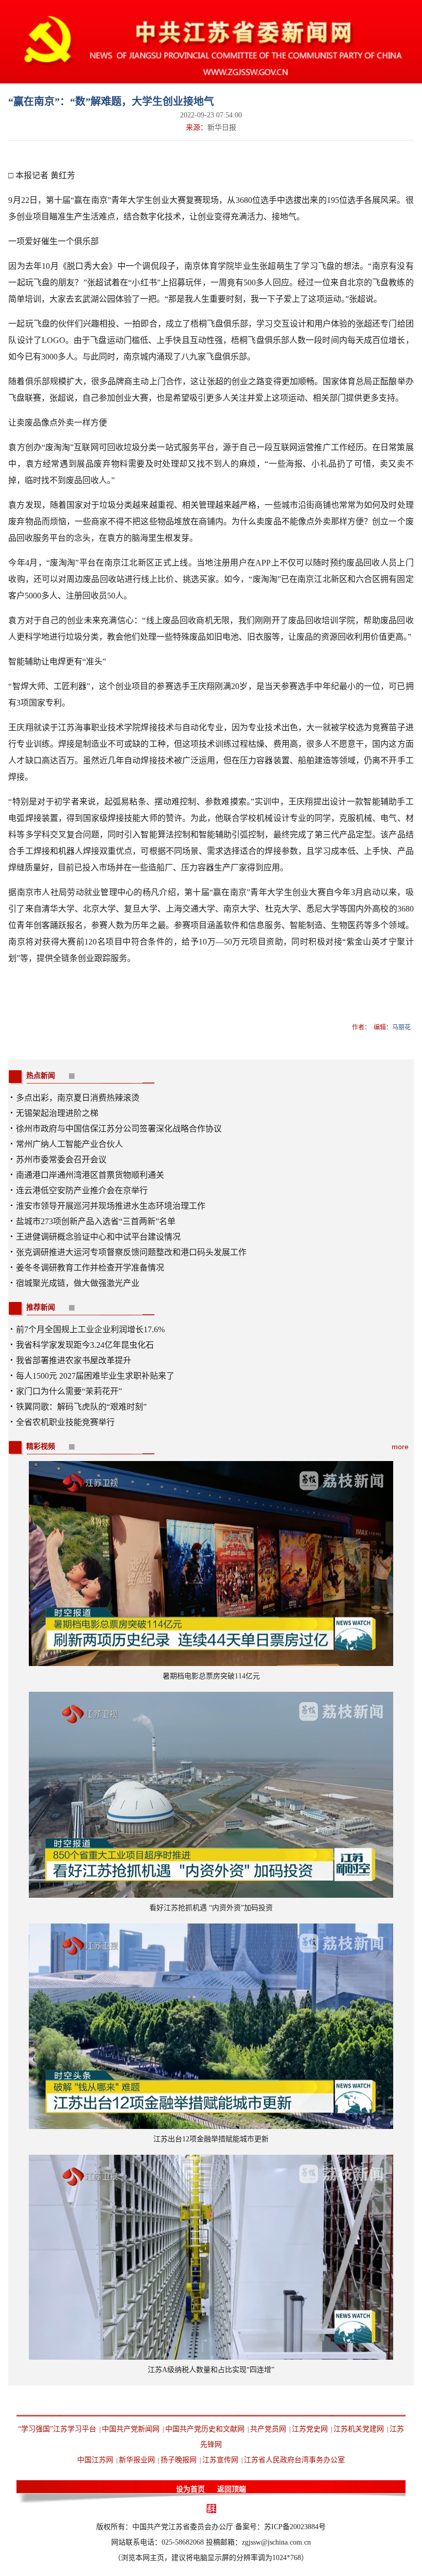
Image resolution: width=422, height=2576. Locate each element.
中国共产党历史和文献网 (205, 2429)
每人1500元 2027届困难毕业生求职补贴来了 (95, 1376)
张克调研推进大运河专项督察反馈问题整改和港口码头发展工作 (131, 1252)
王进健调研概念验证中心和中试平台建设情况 (98, 1237)
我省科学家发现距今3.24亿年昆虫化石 (85, 1345)
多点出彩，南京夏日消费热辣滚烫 (78, 1098)
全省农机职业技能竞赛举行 (65, 1422)
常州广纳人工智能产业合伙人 (69, 1144)
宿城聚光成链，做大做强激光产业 (78, 1283)
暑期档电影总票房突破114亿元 (211, 1676)
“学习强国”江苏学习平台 (57, 2429)
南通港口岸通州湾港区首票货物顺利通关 (90, 1175)
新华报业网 (137, 2460)
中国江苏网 (95, 2460)
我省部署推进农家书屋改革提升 (74, 1360)
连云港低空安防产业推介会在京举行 (82, 1190)
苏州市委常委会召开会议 (61, 1160)
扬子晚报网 (179, 2460)
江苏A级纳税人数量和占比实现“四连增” (211, 2370)
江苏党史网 (310, 2429)
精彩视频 (41, 1446)
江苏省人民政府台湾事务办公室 (294, 2460)
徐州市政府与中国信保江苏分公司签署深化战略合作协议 (119, 1129)
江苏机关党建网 (359, 2429)
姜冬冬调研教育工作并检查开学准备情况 (90, 1268)
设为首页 (190, 2489)
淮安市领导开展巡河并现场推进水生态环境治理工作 (111, 1206)
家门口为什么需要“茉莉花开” (69, 1391)
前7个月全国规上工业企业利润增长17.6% (90, 1329)
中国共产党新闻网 (131, 2429)
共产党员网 (268, 2429)
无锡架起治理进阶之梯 (57, 1113)
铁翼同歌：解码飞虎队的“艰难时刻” (81, 1407)
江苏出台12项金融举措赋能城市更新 (211, 2139)
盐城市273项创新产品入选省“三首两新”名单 (96, 1221)
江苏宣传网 (220, 2460)
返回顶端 (232, 2489)
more (400, 1447)
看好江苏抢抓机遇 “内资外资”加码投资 (211, 1908)
